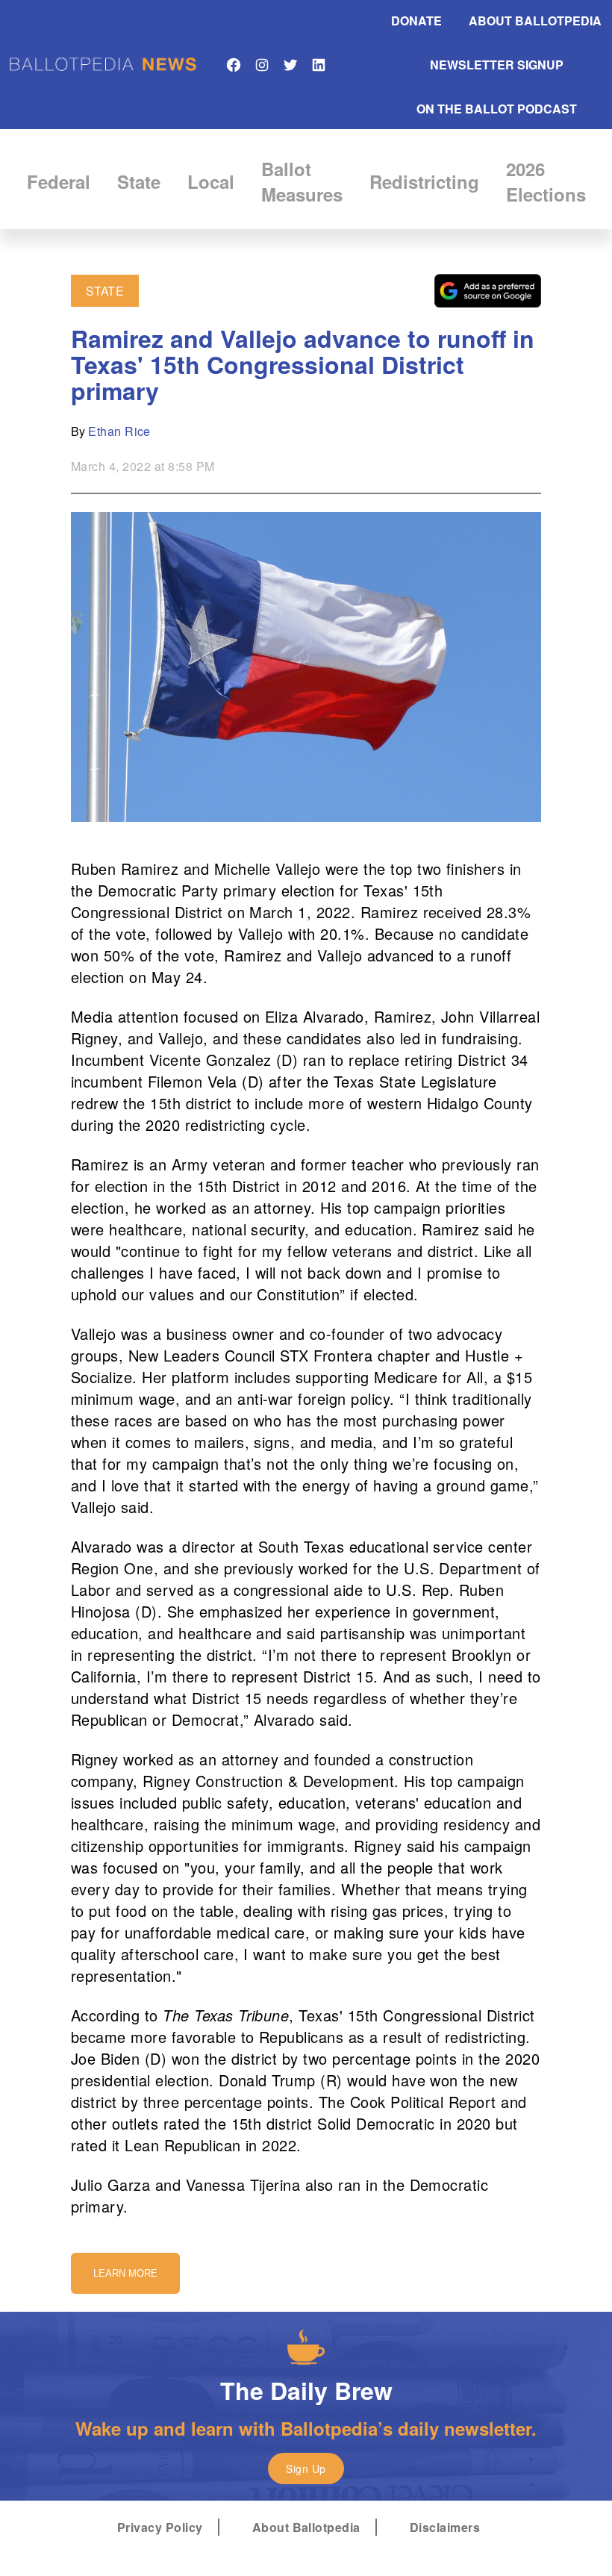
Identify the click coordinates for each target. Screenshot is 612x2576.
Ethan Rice (119, 431)
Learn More (125, 2273)
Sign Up (306, 2469)
